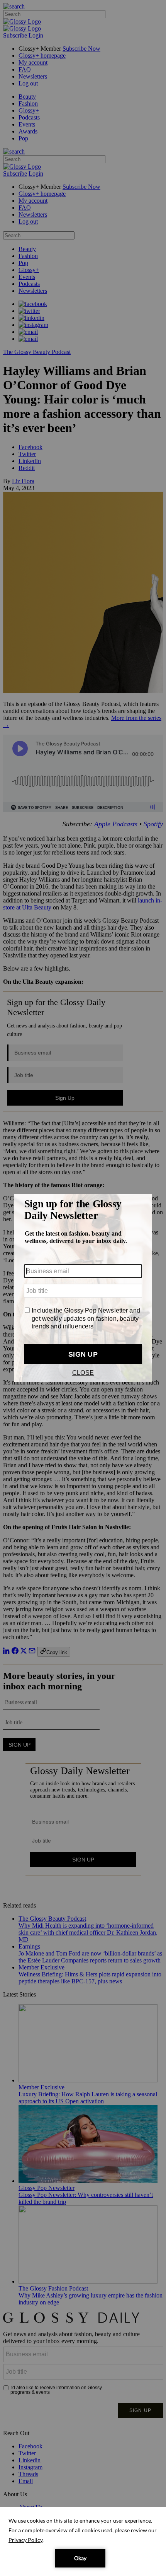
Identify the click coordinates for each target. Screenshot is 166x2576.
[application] (83, 2542)
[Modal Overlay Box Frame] (83, 1288)
